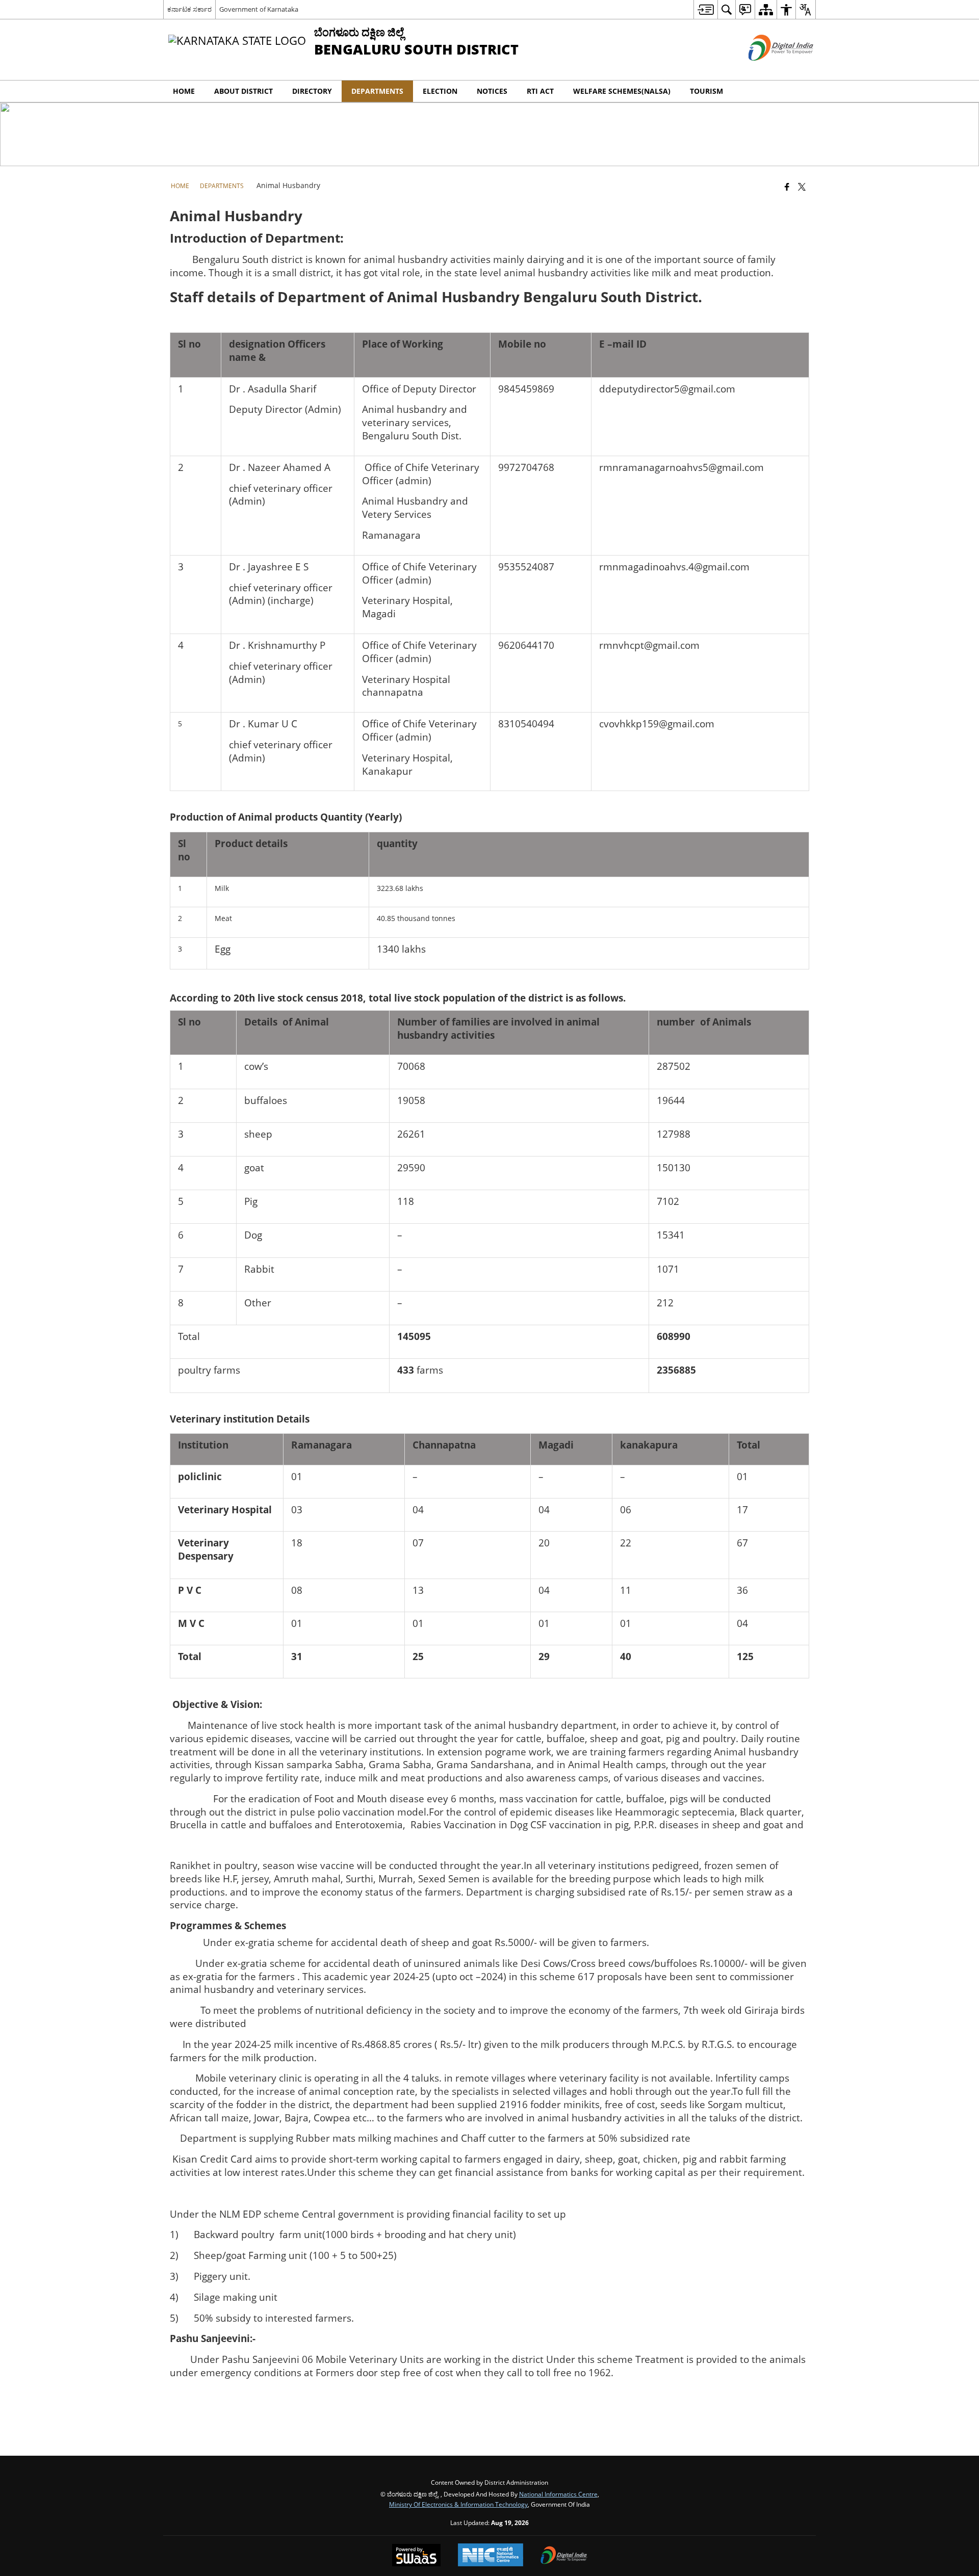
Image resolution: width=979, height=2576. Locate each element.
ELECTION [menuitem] (440, 91)
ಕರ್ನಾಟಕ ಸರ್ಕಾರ (189, 9)
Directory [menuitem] (312, 91)
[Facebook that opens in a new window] (787, 187)
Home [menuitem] (184, 91)
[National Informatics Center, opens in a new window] (491, 2556)
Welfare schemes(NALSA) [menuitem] (622, 91)
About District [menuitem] (243, 91)
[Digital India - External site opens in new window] (768, 69)
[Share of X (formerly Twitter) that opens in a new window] (802, 187)
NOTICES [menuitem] (492, 91)
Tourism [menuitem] (706, 91)
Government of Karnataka (259, 9)
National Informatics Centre (558, 2494)
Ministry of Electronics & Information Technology (458, 2504)
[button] (805, 91)
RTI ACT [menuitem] (540, 91)
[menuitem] (705, 9)
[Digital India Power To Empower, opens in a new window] (564, 2556)
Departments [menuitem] (377, 91)
